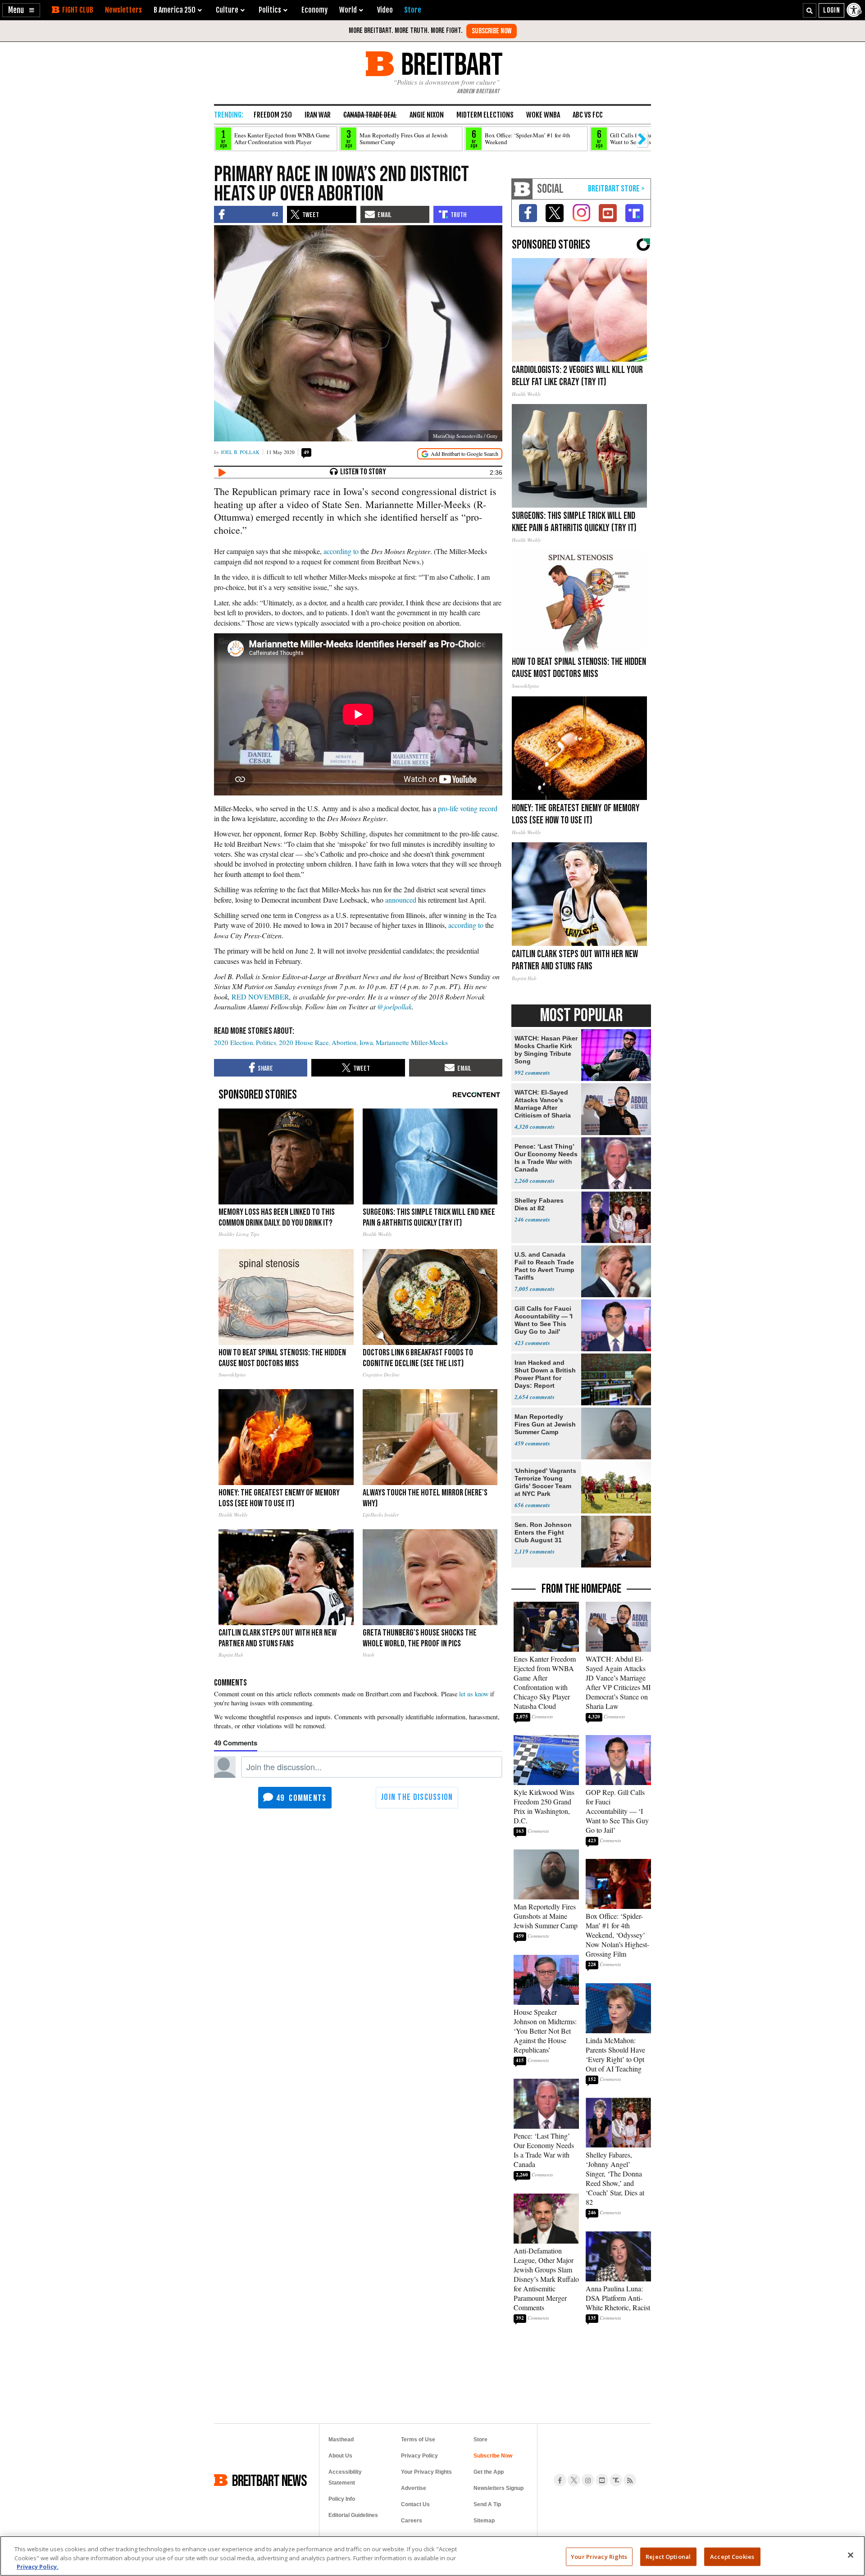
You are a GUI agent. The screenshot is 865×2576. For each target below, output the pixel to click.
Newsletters (123, 10)
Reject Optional (668, 2556)
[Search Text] (810, 10)
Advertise (414, 2488)
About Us (340, 2456)
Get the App (489, 2472)
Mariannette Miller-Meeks (412, 1042)
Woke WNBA (543, 115)
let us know (474, 1694)
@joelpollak (394, 1006)
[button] (21, 10)
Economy (314, 10)
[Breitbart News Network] (522, 189)
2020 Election (234, 1042)
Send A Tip (487, 2504)
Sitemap (484, 2521)
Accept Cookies (732, 2556)
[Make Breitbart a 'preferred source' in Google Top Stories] (460, 454)
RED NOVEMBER (260, 997)
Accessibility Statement (345, 2477)
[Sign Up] (492, 31)
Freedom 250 (273, 115)
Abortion (344, 1042)
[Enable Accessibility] (855, 10)
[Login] (831, 10)
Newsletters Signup (499, 2488)
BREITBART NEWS (269, 2480)
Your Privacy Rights (599, 2556)
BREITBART (450, 64)
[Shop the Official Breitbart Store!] (616, 189)
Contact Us (415, 2504)
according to (341, 551)
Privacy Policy (419, 2456)
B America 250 (175, 10)
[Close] (851, 2555)
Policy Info (342, 2499)
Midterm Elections (485, 115)
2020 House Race (304, 1042)
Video (385, 10)
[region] (432, 2556)
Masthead (341, 2440)
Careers (412, 2521)
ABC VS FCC (588, 115)
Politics (266, 1042)
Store (480, 2440)
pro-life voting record (468, 808)
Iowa (366, 1042)
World (348, 10)
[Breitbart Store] (413, 10)
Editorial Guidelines (353, 2515)
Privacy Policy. (38, 2567)
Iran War (318, 115)
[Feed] (630, 2480)
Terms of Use (418, 2440)
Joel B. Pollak (240, 452)
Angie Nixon (427, 115)
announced (401, 900)
